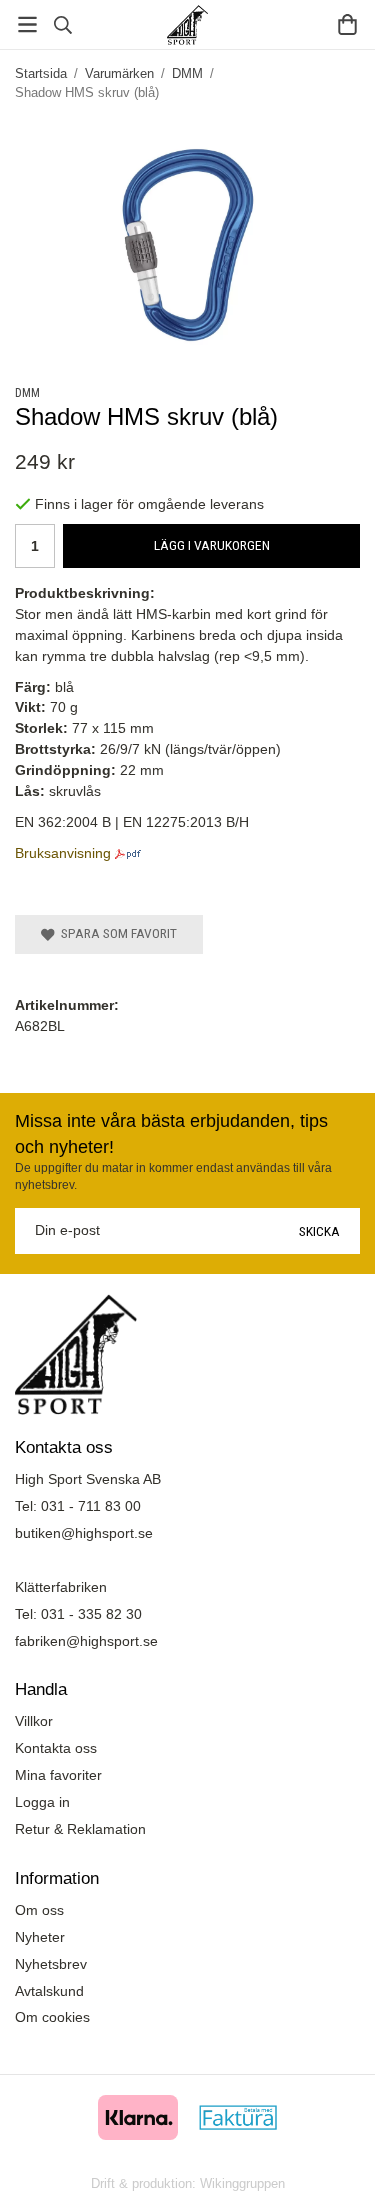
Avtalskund (49, 1991)
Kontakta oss (56, 1748)
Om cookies (52, 2017)
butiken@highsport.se (84, 1533)
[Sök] (62, 25)
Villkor (34, 1721)
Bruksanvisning (63, 853)
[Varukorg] (347, 24)
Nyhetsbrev (51, 1964)
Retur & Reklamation (80, 1829)
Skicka (319, 1231)
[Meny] (27, 24)
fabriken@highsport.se (86, 1641)
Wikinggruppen (242, 2183)
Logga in (42, 1802)
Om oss (39, 1910)
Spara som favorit (116, 933)
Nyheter (40, 1937)
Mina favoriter (58, 1775)
